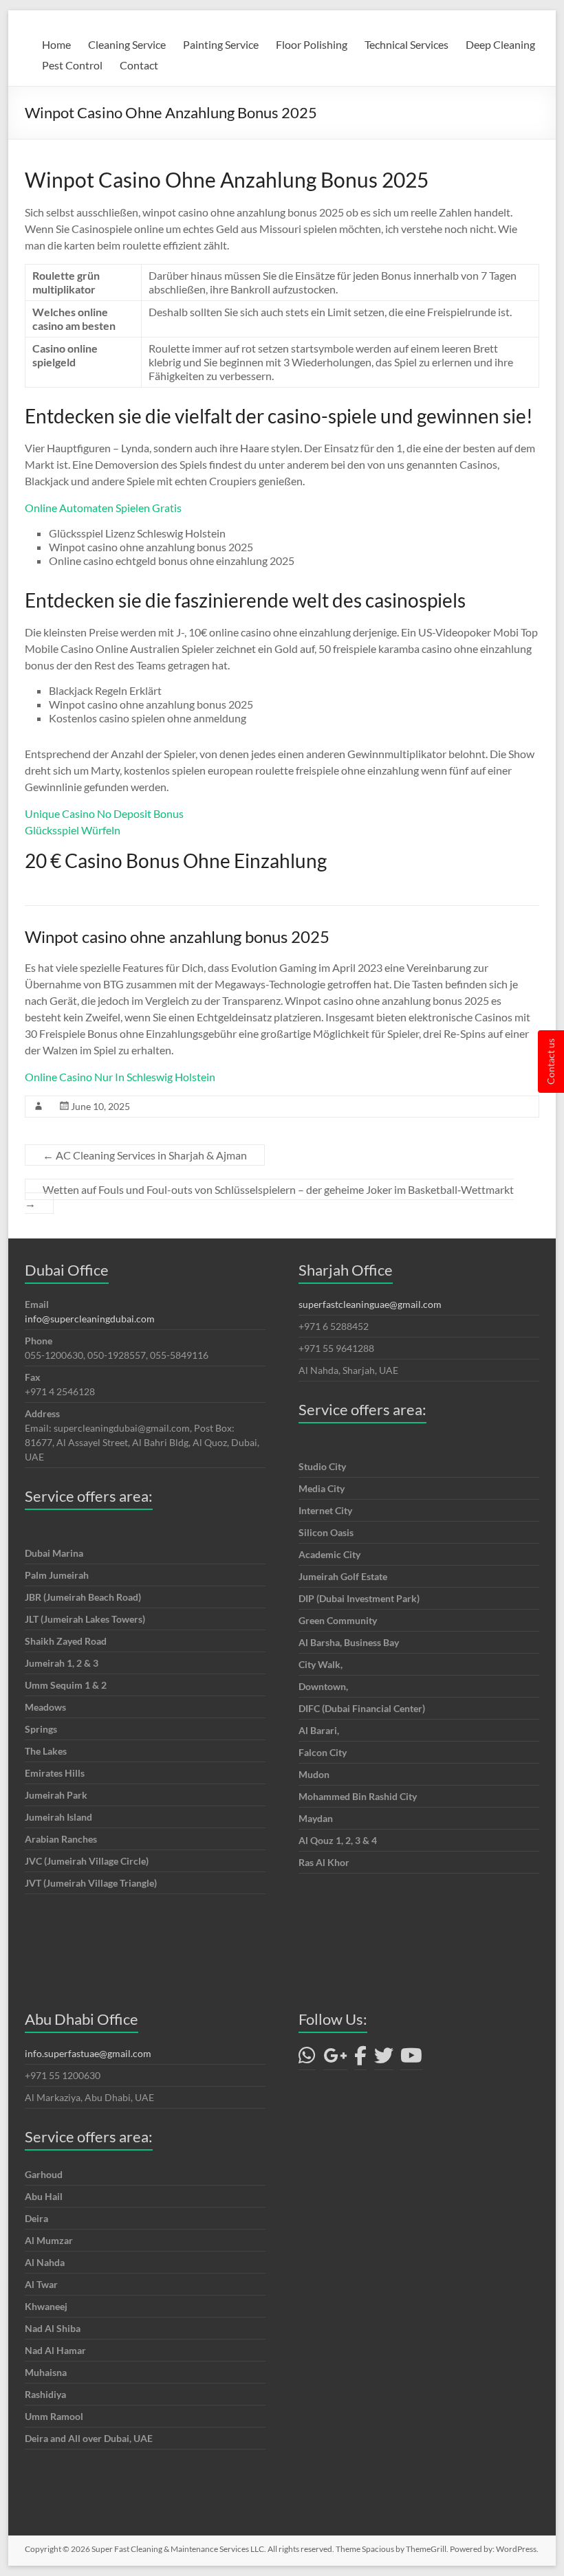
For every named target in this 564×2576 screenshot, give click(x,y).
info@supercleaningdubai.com (90, 1319)
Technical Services (406, 44)
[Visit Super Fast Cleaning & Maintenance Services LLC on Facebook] (360, 2059)
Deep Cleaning (500, 44)
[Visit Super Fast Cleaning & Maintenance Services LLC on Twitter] (384, 2059)
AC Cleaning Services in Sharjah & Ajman (145, 1155)
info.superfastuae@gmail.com (88, 2053)
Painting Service (221, 44)
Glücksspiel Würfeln (73, 830)
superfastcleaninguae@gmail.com (370, 1304)
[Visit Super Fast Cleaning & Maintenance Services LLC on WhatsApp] (307, 2059)
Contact (139, 65)
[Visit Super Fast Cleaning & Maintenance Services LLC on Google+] (335, 2059)
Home (56, 44)
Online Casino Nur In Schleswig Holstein (120, 1077)
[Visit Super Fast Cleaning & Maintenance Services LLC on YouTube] (411, 2059)
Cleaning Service (127, 44)
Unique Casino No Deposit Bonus (104, 813)
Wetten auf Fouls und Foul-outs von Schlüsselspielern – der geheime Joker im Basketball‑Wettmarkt (269, 1196)
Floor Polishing (312, 44)
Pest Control (72, 65)
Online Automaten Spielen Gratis (103, 508)
